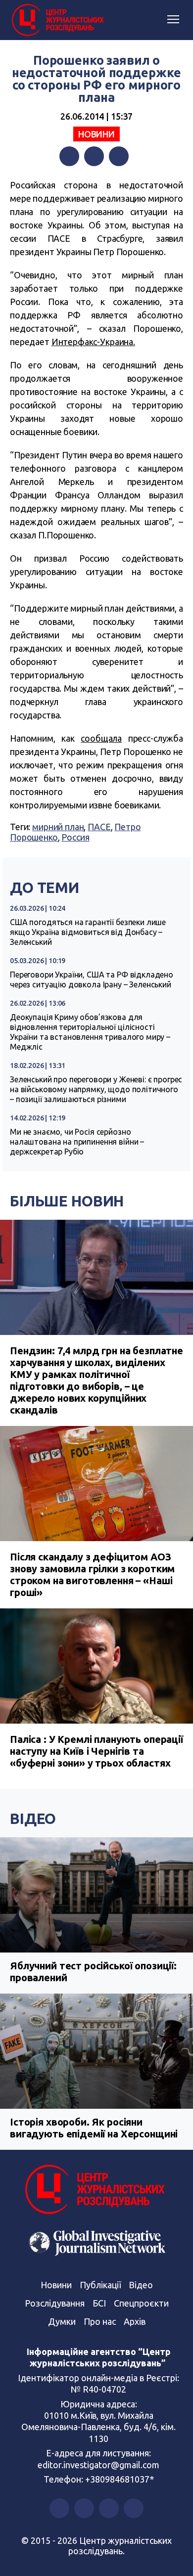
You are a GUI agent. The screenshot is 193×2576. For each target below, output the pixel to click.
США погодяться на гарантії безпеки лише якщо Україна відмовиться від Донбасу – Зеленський (88, 932)
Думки (62, 2321)
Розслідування (55, 2303)
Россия (75, 837)
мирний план (58, 827)
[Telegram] (119, 156)
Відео (33, 1819)
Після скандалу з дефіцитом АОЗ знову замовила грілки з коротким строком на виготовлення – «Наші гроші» (92, 1575)
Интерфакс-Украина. (93, 342)
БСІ (99, 2303)
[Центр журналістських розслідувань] (57, 20)
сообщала (101, 738)
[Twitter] (94, 156)
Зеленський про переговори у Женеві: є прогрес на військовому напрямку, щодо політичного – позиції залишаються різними (96, 1089)
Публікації (100, 2285)
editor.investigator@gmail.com (98, 2465)
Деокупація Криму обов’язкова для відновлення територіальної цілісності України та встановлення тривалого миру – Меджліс (90, 1032)
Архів (135, 2321)
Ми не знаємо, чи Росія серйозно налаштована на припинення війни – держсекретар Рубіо (77, 1142)
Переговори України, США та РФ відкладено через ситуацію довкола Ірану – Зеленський (92, 979)
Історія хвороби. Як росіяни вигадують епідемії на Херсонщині (94, 2128)
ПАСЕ (99, 827)
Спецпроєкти (141, 2303)
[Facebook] (69, 156)
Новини (96, 134)
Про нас (100, 2321)
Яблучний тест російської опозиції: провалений (93, 1972)
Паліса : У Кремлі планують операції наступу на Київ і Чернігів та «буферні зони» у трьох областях (96, 1751)
